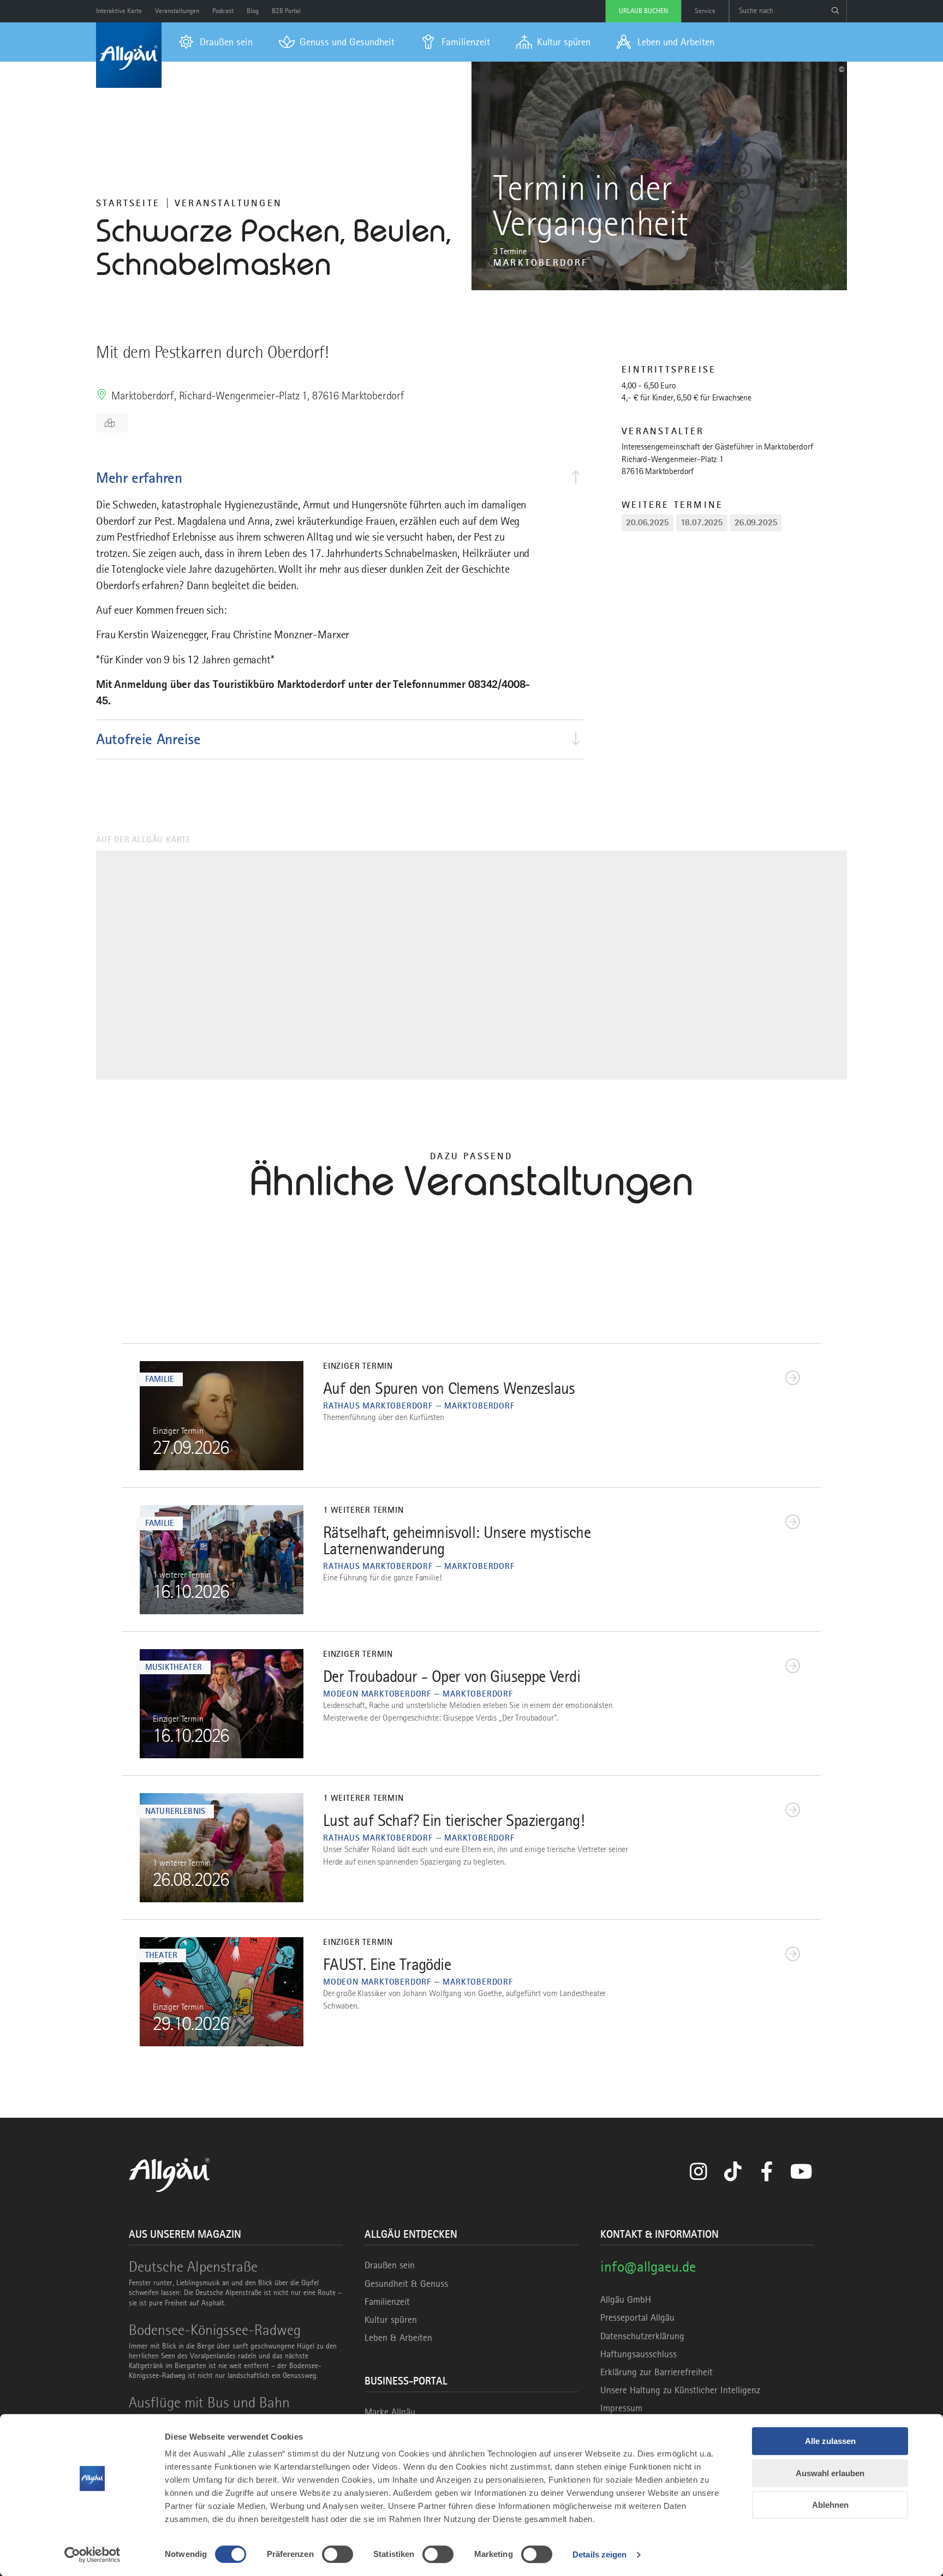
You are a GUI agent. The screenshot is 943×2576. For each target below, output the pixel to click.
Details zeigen (599, 2554)
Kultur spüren (391, 2320)
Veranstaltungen (228, 203)
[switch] (338, 2554)
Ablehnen (830, 2505)
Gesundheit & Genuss (406, 2284)
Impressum (621, 2408)
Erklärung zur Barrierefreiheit (656, 2372)
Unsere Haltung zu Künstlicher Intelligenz (680, 2390)
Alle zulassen (830, 2441)
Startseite (128, 203)
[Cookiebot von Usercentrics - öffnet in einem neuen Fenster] (92, 2555)
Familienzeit (387, 2302)
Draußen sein (390, 2265)
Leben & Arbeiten (398, 2338)
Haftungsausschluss (638, 2354)
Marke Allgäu (390, 2412)
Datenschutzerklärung (642, 2336)
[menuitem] (216, 42)
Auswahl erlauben (830, 2473)
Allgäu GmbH (626, 2299)
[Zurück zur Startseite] (129, 55)
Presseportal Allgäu (637, 2317)
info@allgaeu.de (648, 2266)
